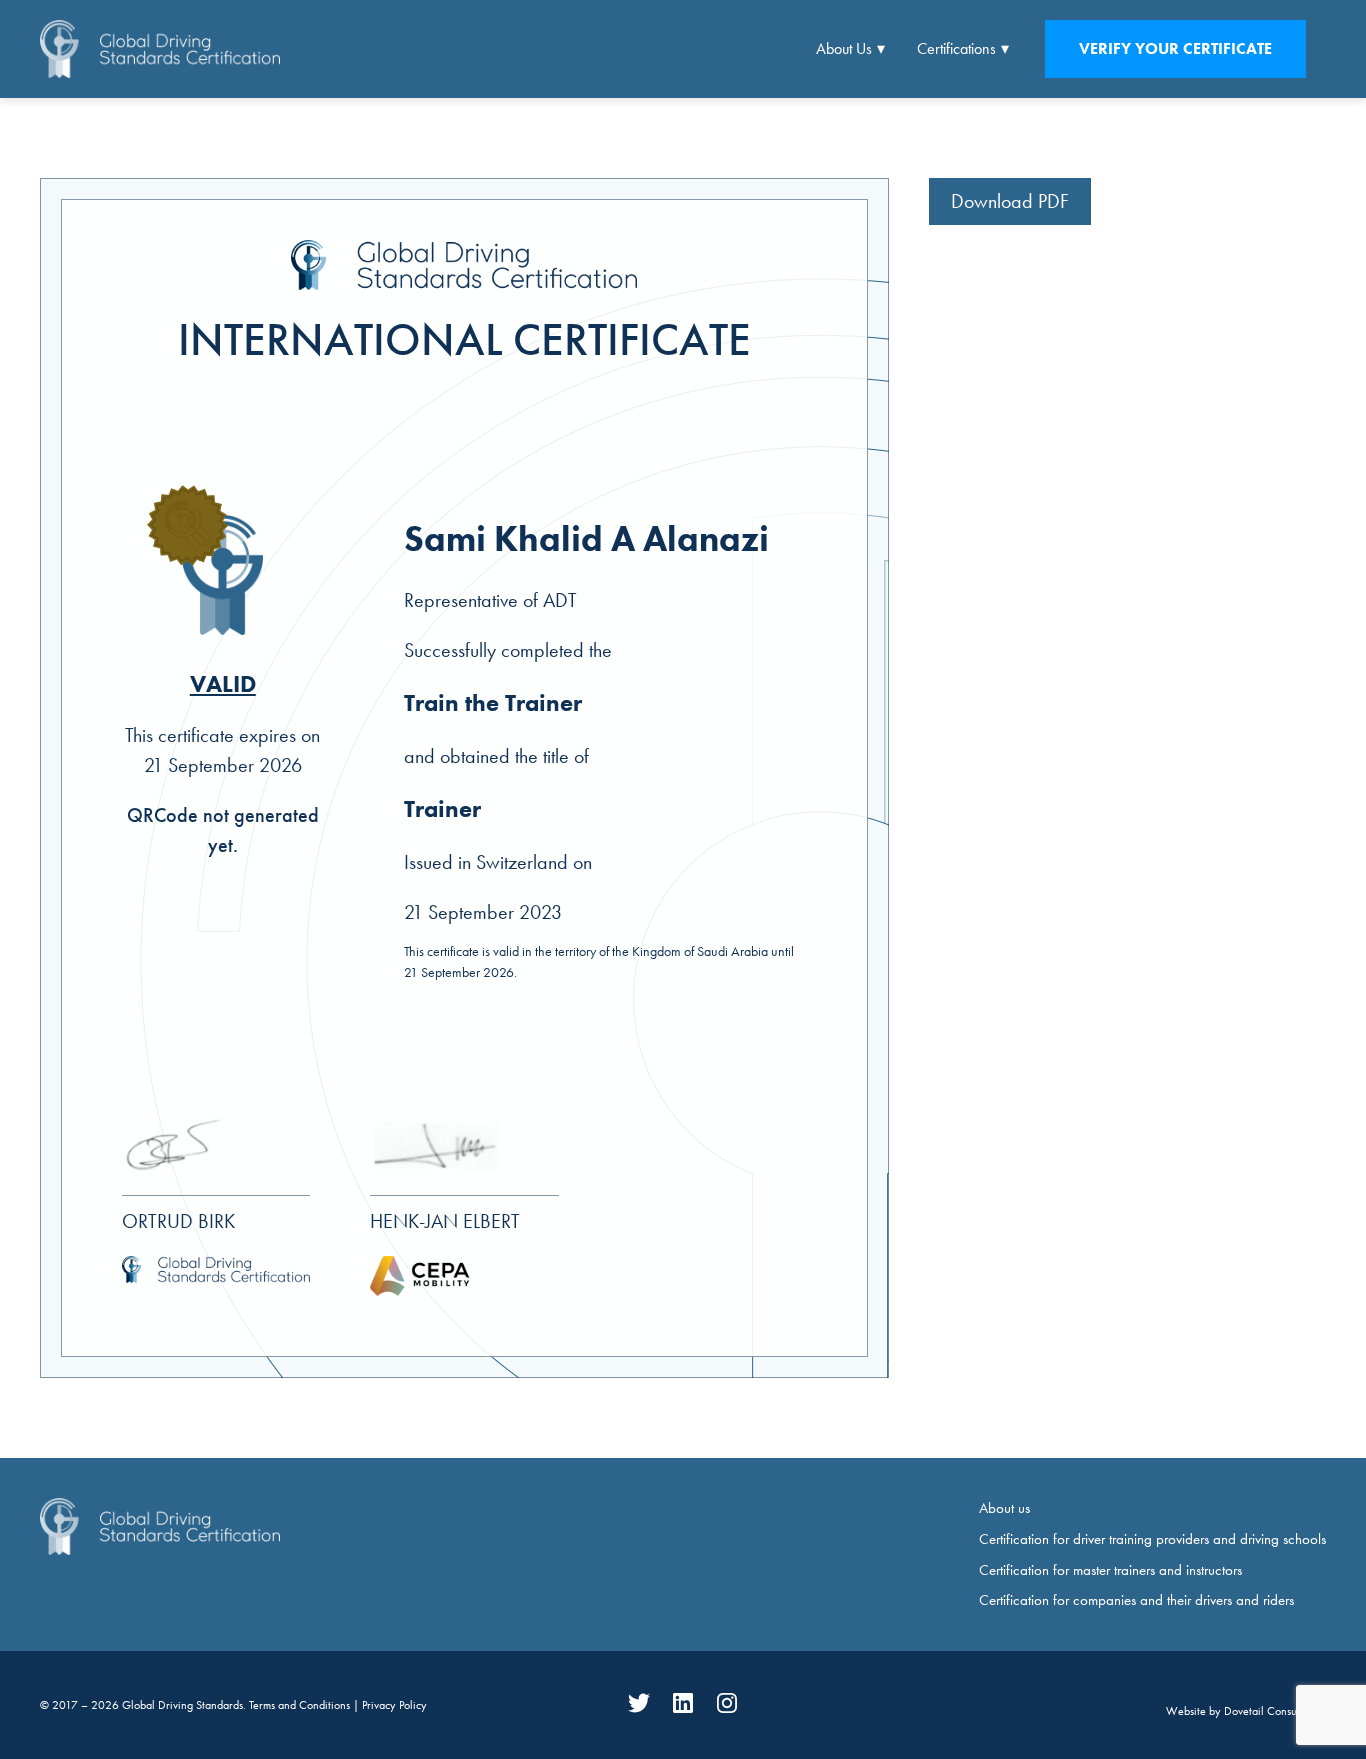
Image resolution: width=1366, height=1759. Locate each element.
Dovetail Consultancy (1275, 1711)
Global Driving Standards (182, 1705)
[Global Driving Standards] (160, 48)
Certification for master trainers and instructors (1110, 1570)
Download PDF (1010, 201)
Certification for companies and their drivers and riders (1136, 1600)
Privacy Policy (394, 1705)
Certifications (956, 48)
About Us (844, 48)
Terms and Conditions (301, 1705)
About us (1004, 1508)
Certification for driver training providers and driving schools (1152, 1539)
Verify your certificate (1175, 48)
